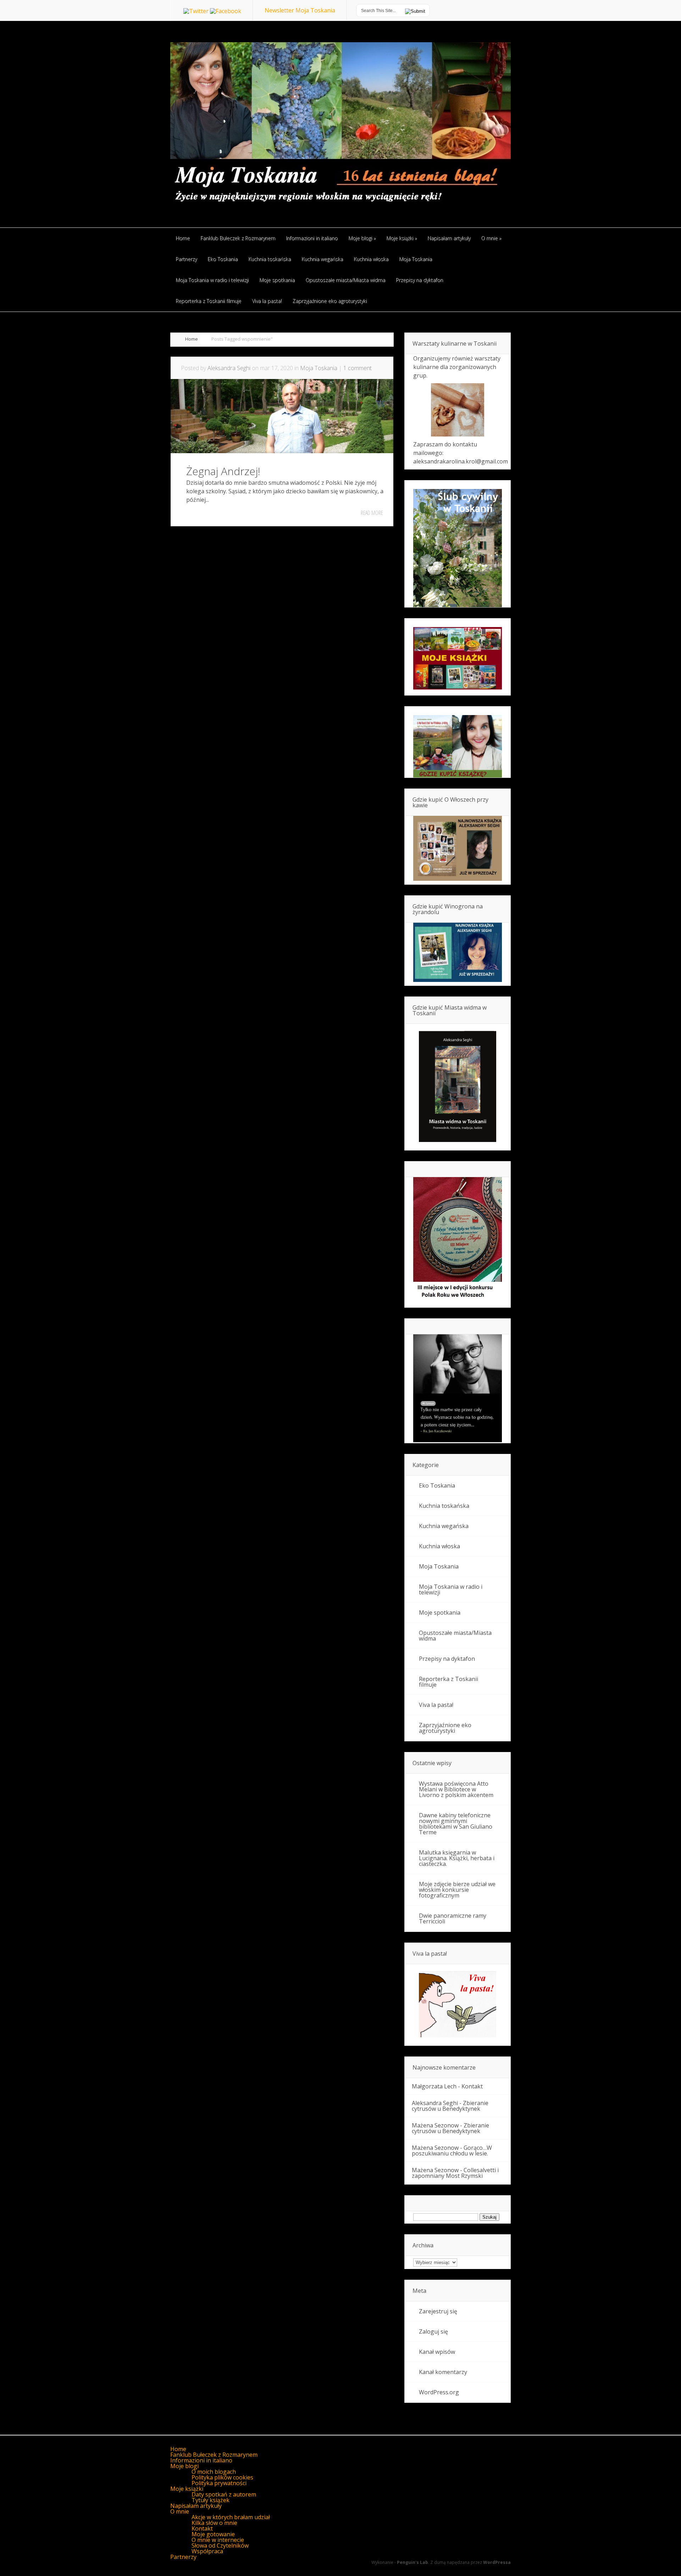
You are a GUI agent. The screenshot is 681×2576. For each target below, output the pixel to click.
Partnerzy (183, 2557)
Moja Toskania (319, 368)
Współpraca (207, 2551)
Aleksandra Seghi (229, 368)
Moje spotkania (440, 1613)
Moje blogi (184, 2466)
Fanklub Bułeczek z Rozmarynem (214, 2455)
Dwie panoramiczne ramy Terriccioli (453, 1918)
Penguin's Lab (413, 2562)
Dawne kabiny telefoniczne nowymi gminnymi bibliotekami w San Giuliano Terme (456, 1824)
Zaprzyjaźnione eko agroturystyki (445, 1728)
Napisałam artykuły (196, 2506)
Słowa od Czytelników (220, 2545)
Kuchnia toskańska (444, 1506)
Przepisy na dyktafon (447, 1659)
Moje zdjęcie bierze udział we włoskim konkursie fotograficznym (457, 1890)
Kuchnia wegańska (444, 1526)
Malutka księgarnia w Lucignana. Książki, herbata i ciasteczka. (457, 1858)
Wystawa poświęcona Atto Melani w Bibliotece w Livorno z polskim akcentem (456, 1789)
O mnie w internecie (218, 2540)
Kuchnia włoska (439, 1546)
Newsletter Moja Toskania (300, 10)
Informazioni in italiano (201, 2460)
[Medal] (458, 1300)
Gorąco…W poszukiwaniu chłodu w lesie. (452, 2151)
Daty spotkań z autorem (224, 2494)
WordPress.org (439, 2392)
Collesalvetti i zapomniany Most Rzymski (455, 2173)
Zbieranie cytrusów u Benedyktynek (450, 2106)
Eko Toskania (437, 1485)
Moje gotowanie (213, 2534)
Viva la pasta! (436, 1705)
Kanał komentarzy (443, 2372)
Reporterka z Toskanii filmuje (449, 1682)
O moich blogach (214, 2472)
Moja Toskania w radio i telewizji (451, 1589)
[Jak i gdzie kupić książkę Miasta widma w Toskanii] (458, 1087)
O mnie (180, 2511)
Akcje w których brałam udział (231, 2517)
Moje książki (187, 2489)
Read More (372, 513)
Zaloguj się (433, 2331)
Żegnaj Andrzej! (223, 471)
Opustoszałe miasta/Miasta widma (455, 1636)
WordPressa (497, 2562)
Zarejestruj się (438, 2311)
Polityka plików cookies (222, 2477)
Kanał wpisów (437, 2352)
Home (192, 339)
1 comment (358, 368)
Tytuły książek (211, 2500)
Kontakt (472, 2086)
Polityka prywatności (219, 2483)
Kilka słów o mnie (214, 2523)
